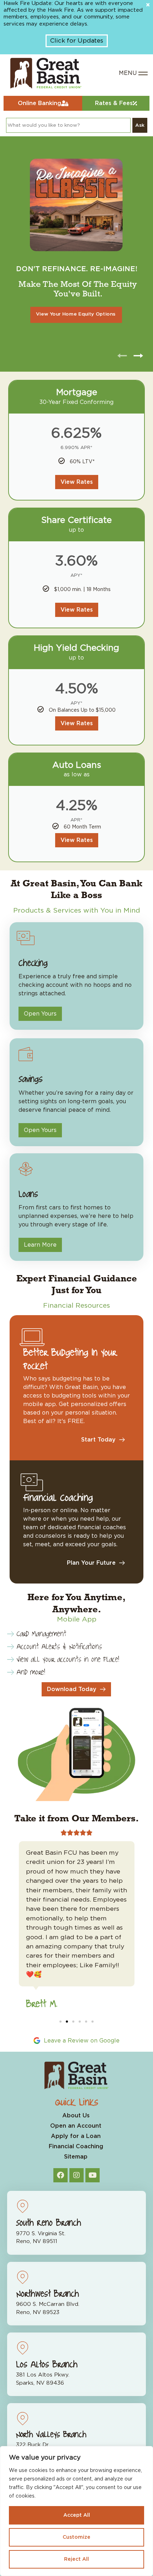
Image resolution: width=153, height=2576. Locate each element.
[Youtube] (93, 2175)
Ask (140, 125)
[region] (76, 2511)
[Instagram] (76, 2175)
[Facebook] (60, 2175)
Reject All (76, 2559)
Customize (76, 2537)
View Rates (77, 482)
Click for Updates (77, 41)
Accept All (77, 2515)
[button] (60, 2022)
